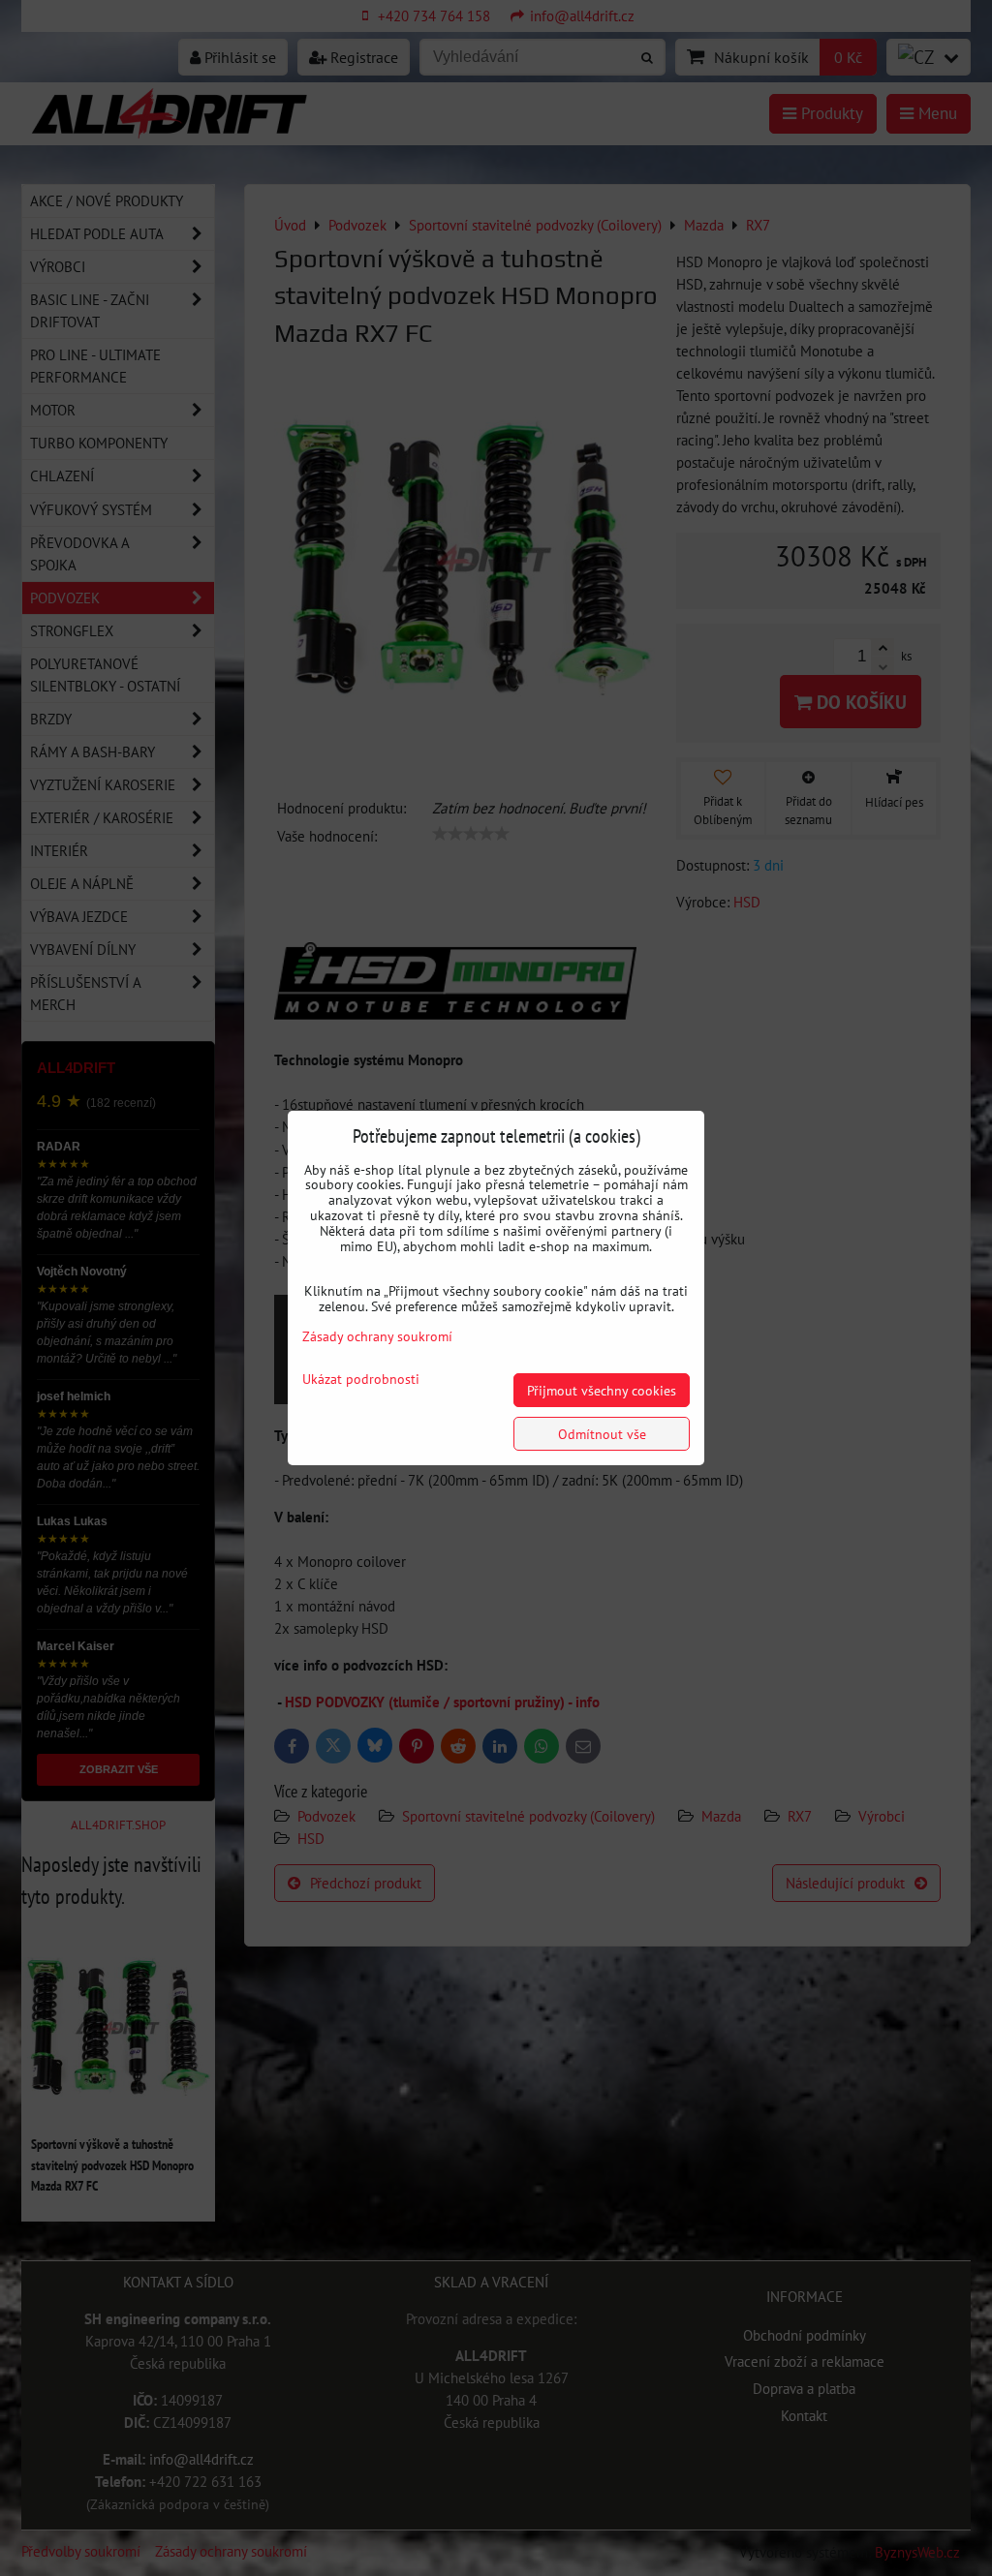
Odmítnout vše (602, 1434)
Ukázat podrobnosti (361, 1379)
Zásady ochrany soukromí (377, 1336)
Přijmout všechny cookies (602, 1390)
